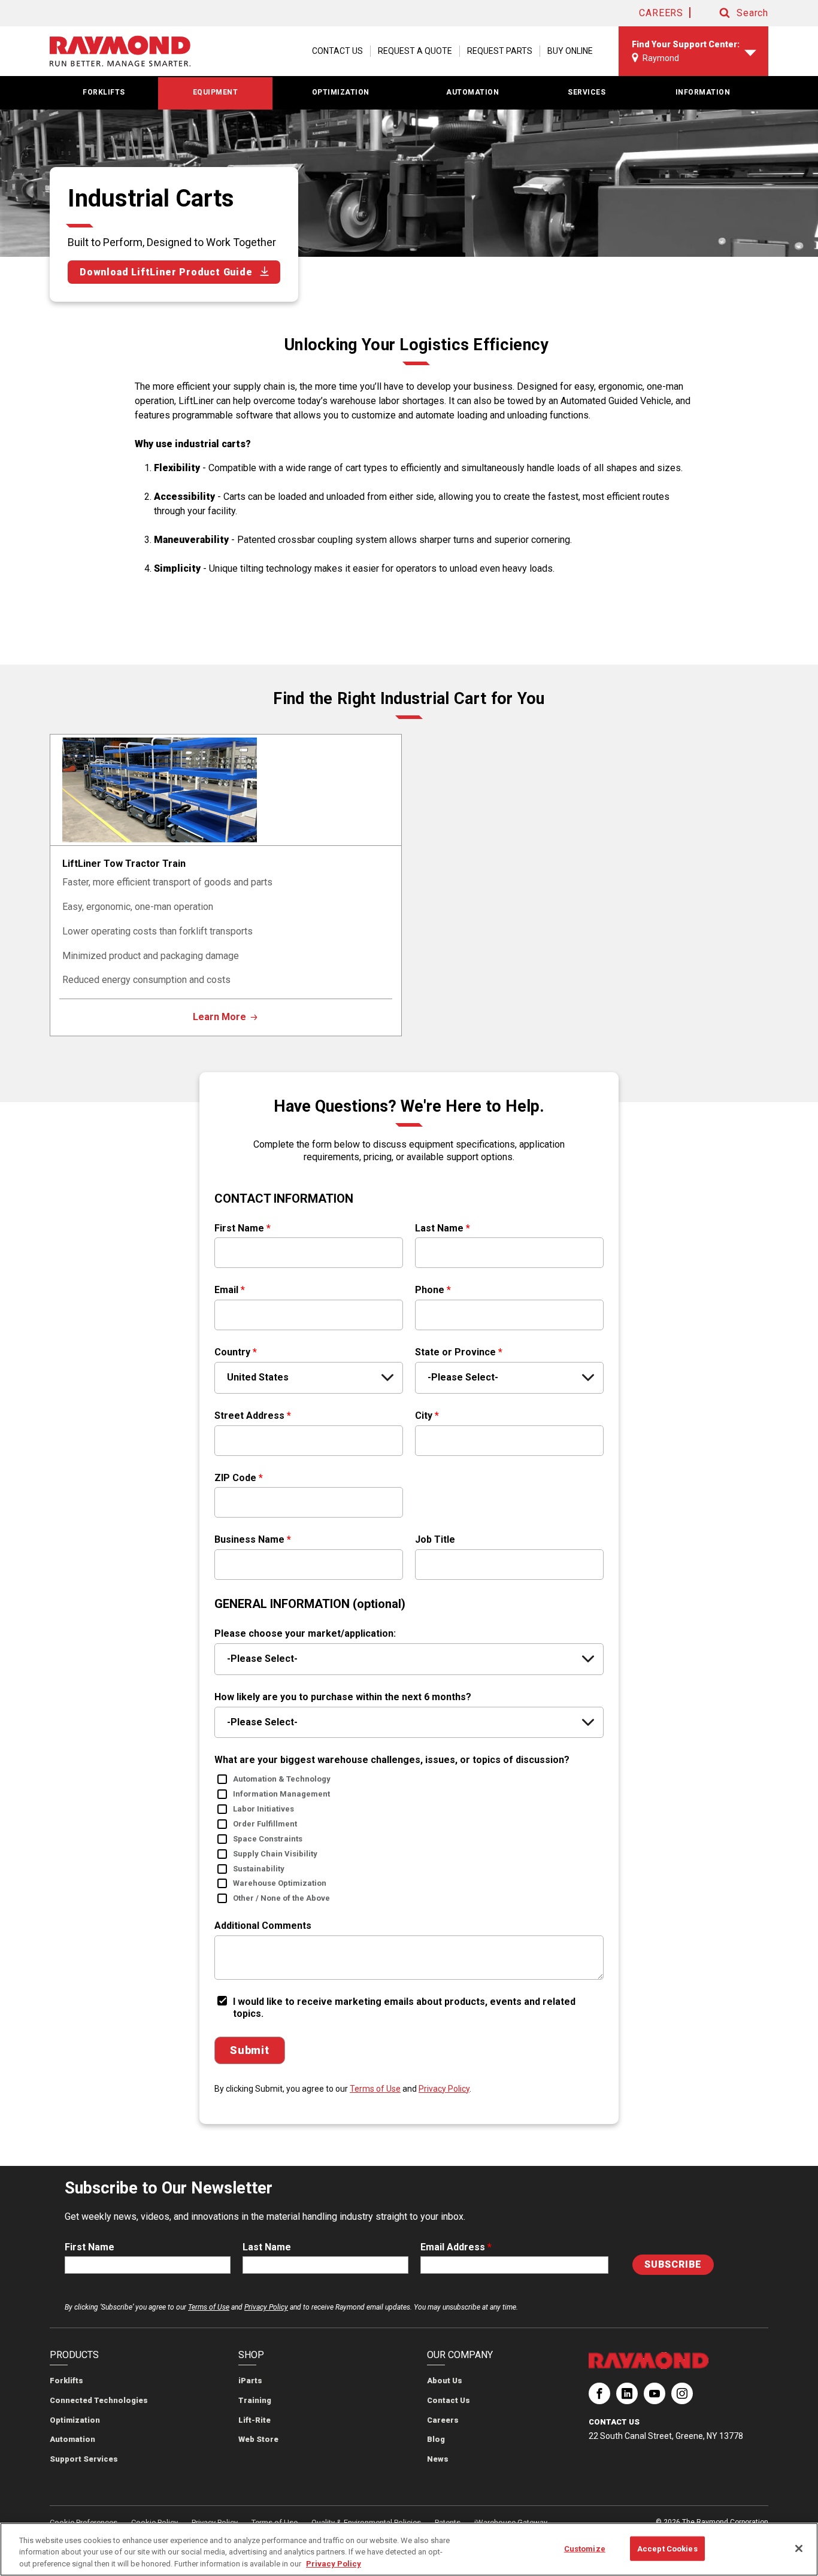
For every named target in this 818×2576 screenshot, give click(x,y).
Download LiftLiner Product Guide (166, 272)
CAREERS (661, 13)
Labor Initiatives (263, 1809)
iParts (250, 2381)
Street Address (253, 1416)
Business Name (253, 1539)
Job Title (435, 1539)
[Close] (799, 2548)
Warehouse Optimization (280, 1883)
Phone (433, 1290)
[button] (732, 13)
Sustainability (259, 1869)
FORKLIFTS (104, 92)
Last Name (443, 1228)
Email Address (456, 2247)
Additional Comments (263, 1926)
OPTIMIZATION (341, 92)
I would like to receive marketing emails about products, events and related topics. (404, 2008)
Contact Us (449, 2400)
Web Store (258, 2439)
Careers (443, 2420)
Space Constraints (268, 1839)
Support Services (84, 2459)
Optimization (75, 2420)
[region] (409, 2549)
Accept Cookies (667, 2548)
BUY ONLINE (570, 51)
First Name (243, 1228)
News (438, 2459)
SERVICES (587, 92)
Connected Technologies (99, 2400)
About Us (445, 2381)
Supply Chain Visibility (275, 1854)
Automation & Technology (282, 1779)
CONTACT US (337, 51)
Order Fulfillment (265, 1824)
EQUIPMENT (216, 92)
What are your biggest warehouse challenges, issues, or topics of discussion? (392, 1760)
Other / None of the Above (281, 1898)
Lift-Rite (255, 2420)
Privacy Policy (444, 2089)
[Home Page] (120, 51)
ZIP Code (239, 1478)
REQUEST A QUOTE (415, 51)
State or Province (459, 1352)
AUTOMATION (472, 92)
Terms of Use (375, 2089)
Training (255, 2400)
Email (230, 1290)
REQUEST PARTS (500, 51)
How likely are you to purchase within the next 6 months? (343, 1697)
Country (236, 1352)
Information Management (281, 1794)
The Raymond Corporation (599, 2398)
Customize (585, 2548)
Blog (436, 2439)
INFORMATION (703, 92)
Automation (72, 2439)
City (427, 1416)
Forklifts (66, 2381)
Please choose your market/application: (305, 1633)
